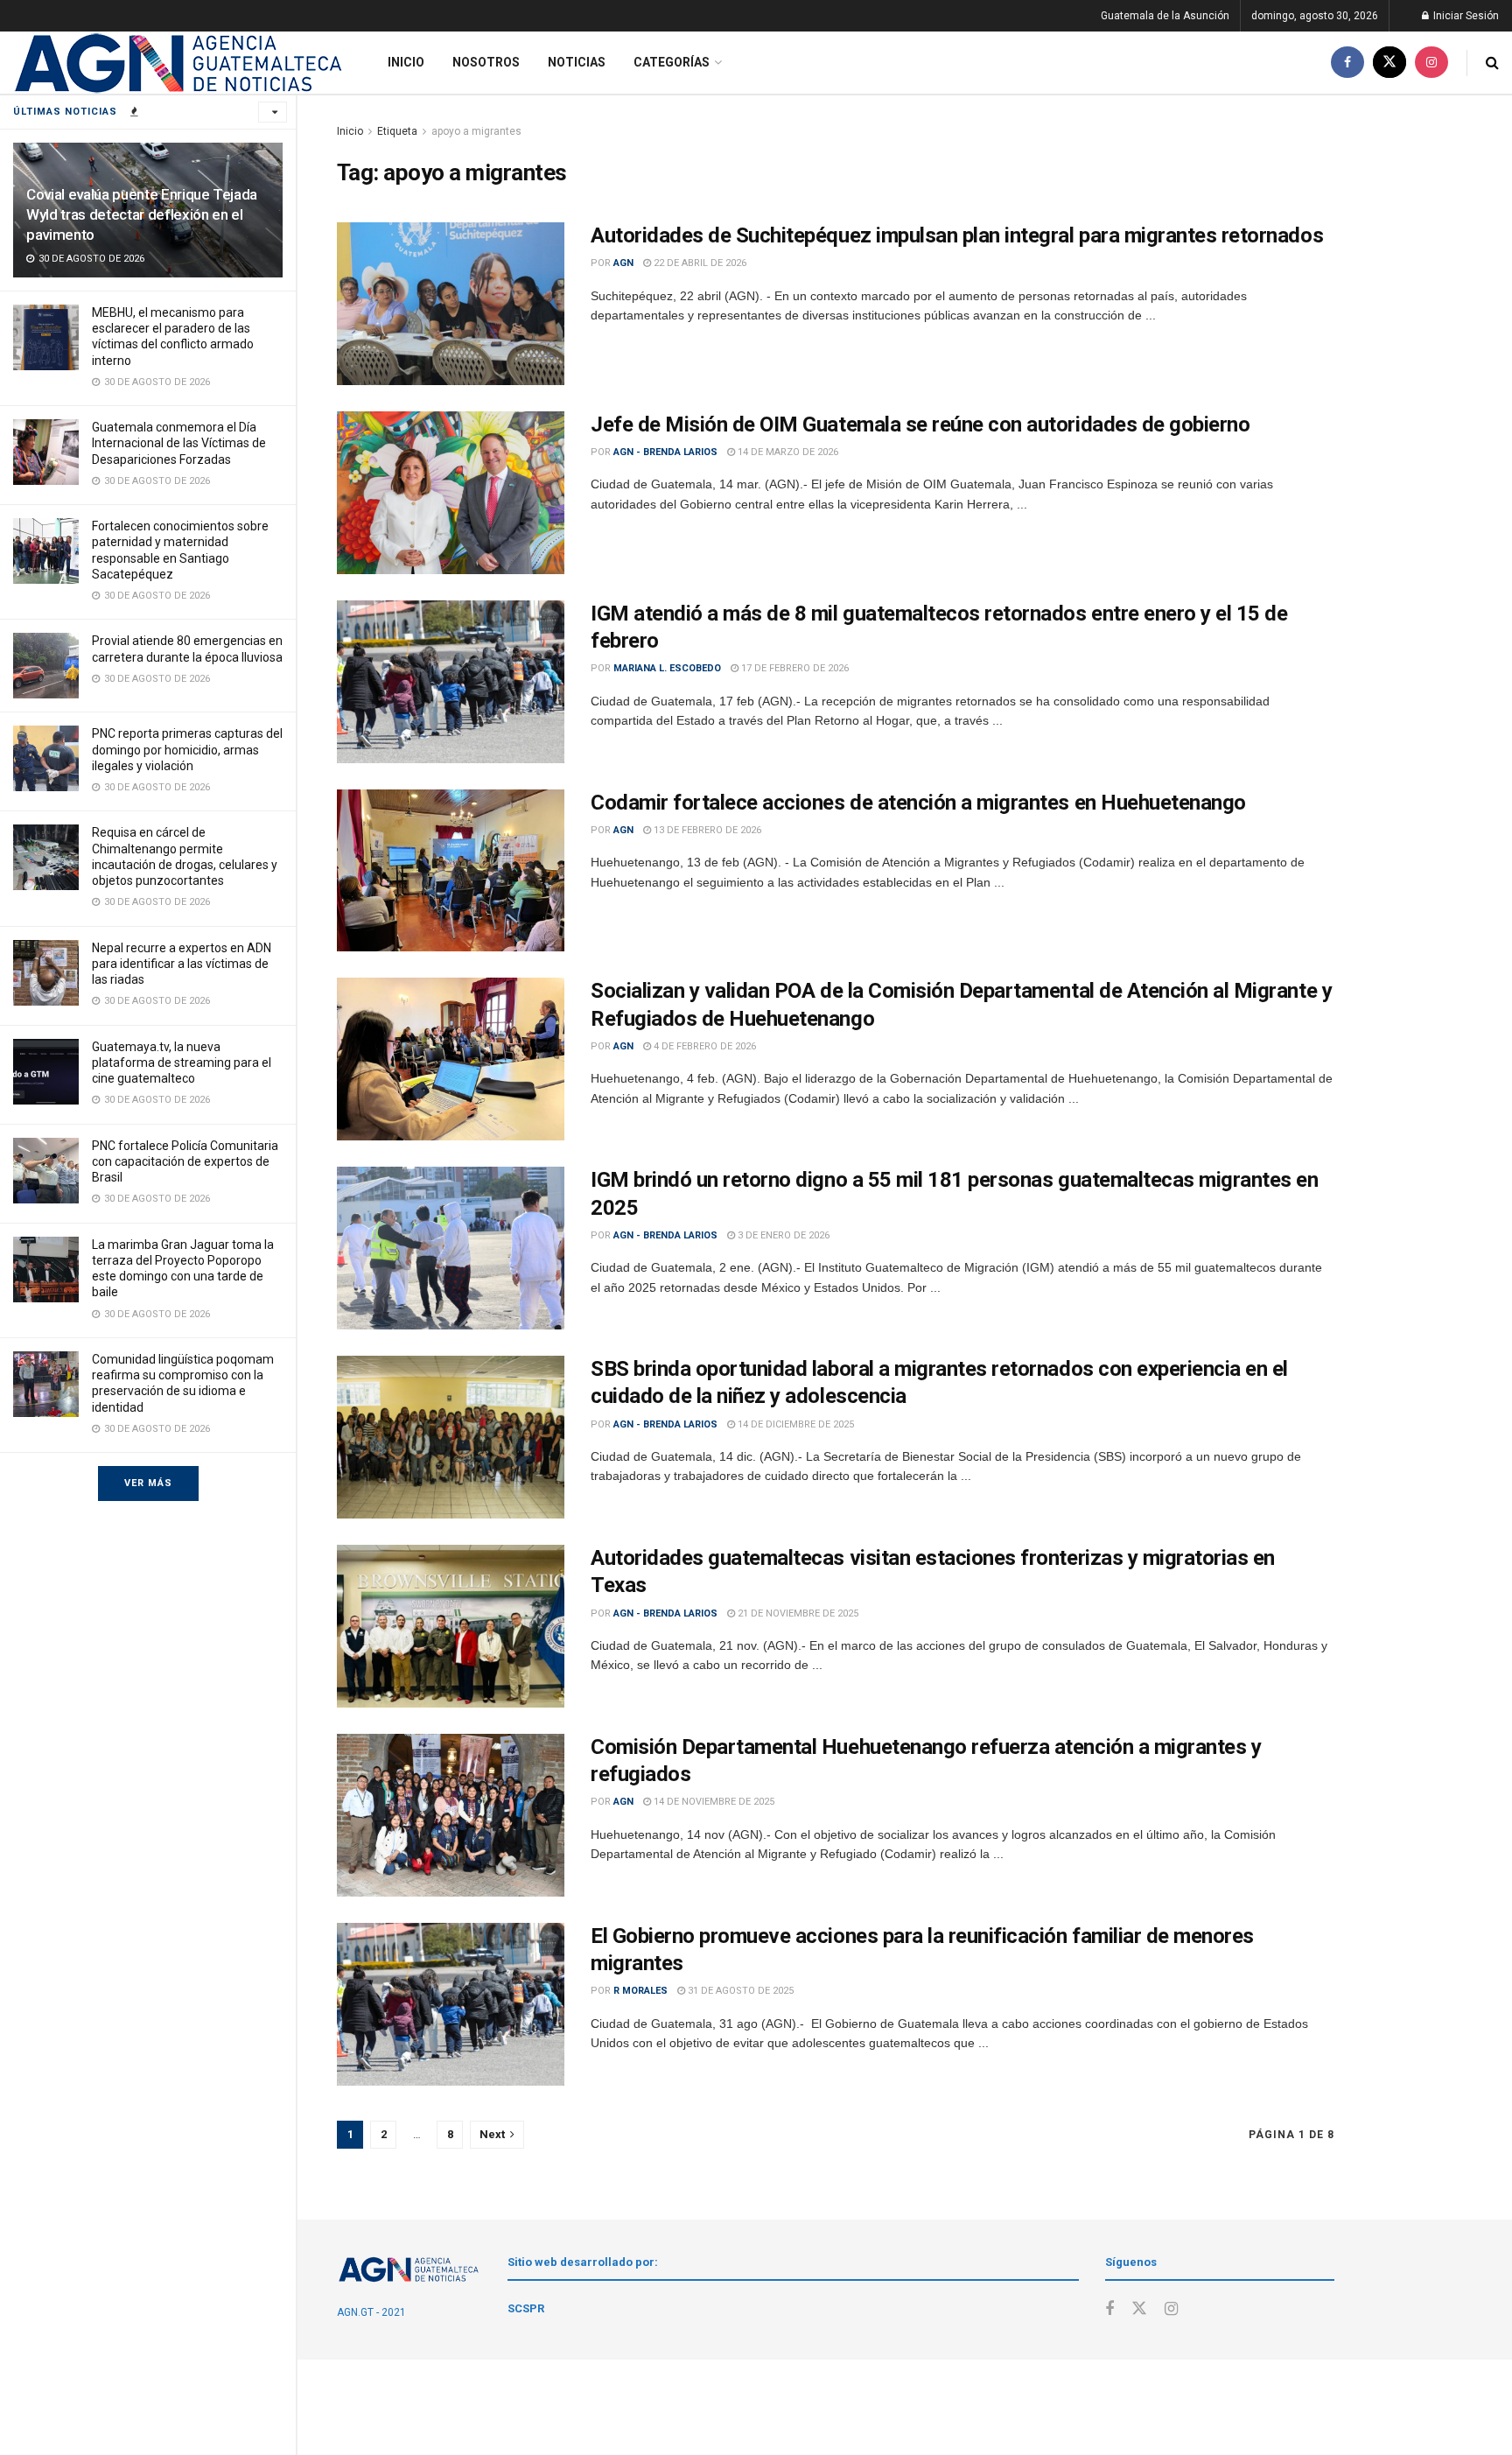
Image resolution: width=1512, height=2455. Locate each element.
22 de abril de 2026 (699, 263)
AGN (623, 263)
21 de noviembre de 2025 (797, 1613)
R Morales (640, 1991)
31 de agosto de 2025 (739, 1991)
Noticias (577, 62)
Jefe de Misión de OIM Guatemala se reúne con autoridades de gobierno (920, 424)
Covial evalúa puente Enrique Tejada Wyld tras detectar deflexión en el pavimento (142, 214)
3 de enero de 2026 (782, 1235)
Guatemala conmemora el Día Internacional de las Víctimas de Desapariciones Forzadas (179, 443)
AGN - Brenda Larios (665, 452)
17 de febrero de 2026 (794, 668)
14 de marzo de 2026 (787, 452)
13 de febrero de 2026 (706, 830)
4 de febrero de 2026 (703, 1046)
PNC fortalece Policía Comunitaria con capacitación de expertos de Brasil (185, 1161)
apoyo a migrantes (476, 131)
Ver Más (148, 1483)
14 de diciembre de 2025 (794, 1424)
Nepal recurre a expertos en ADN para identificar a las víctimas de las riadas (182, 964)
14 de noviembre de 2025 (713, 1802)
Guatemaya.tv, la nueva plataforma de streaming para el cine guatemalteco (182, 1063)
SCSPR (526, 2308)
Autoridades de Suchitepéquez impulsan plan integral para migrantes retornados (957, 235)
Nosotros (486, 62)
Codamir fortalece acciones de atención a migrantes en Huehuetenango (918, 803)
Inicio (406, 62)
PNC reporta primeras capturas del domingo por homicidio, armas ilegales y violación (187, 749)
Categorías (672, 62)
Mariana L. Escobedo (667, 668)
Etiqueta (397, 131)
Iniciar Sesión (1465, 16)
